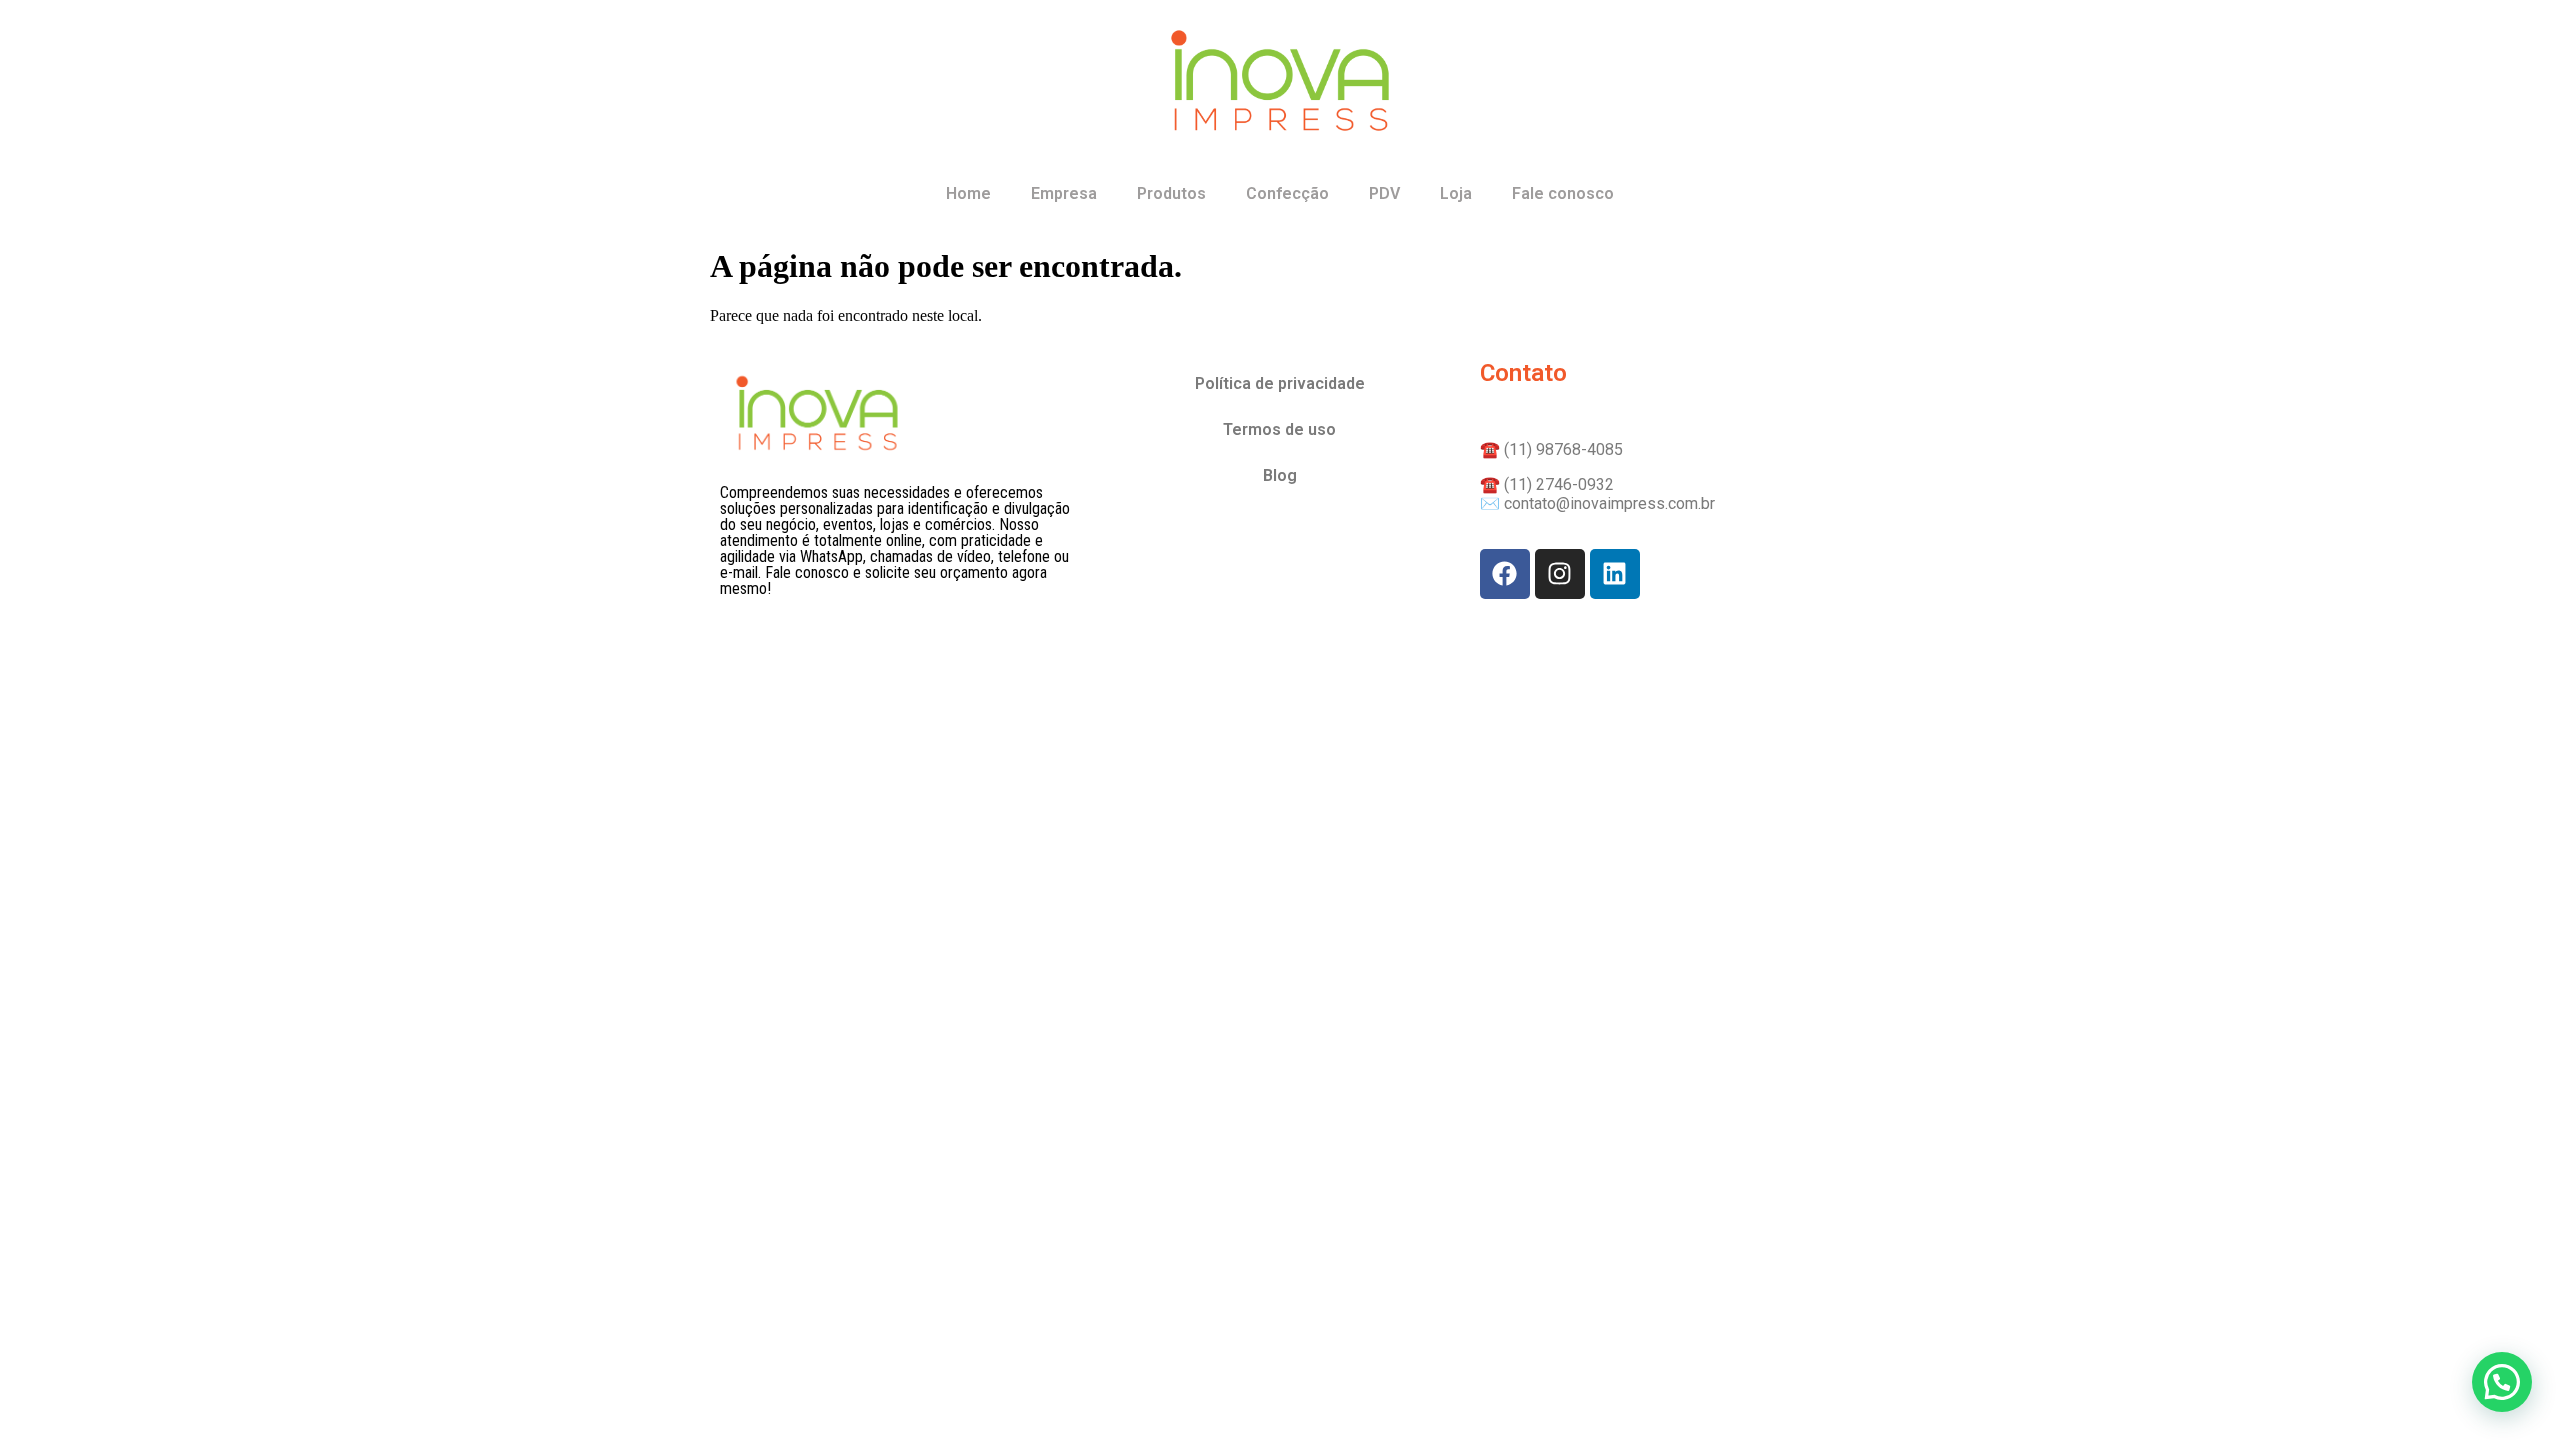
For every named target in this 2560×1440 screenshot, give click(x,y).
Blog (1280, 475)
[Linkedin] (1615, 574)
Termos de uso (1279, 429)
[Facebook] (1505, 574)
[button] (2502, 1382)
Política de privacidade (1280, 383)
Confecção (1287, 193)
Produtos (1171, 193)
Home (968, 193)
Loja (1456, 193)
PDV (1384, 193)
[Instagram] (1560, 574)
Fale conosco (1563, 193)
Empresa (1064, 193)
